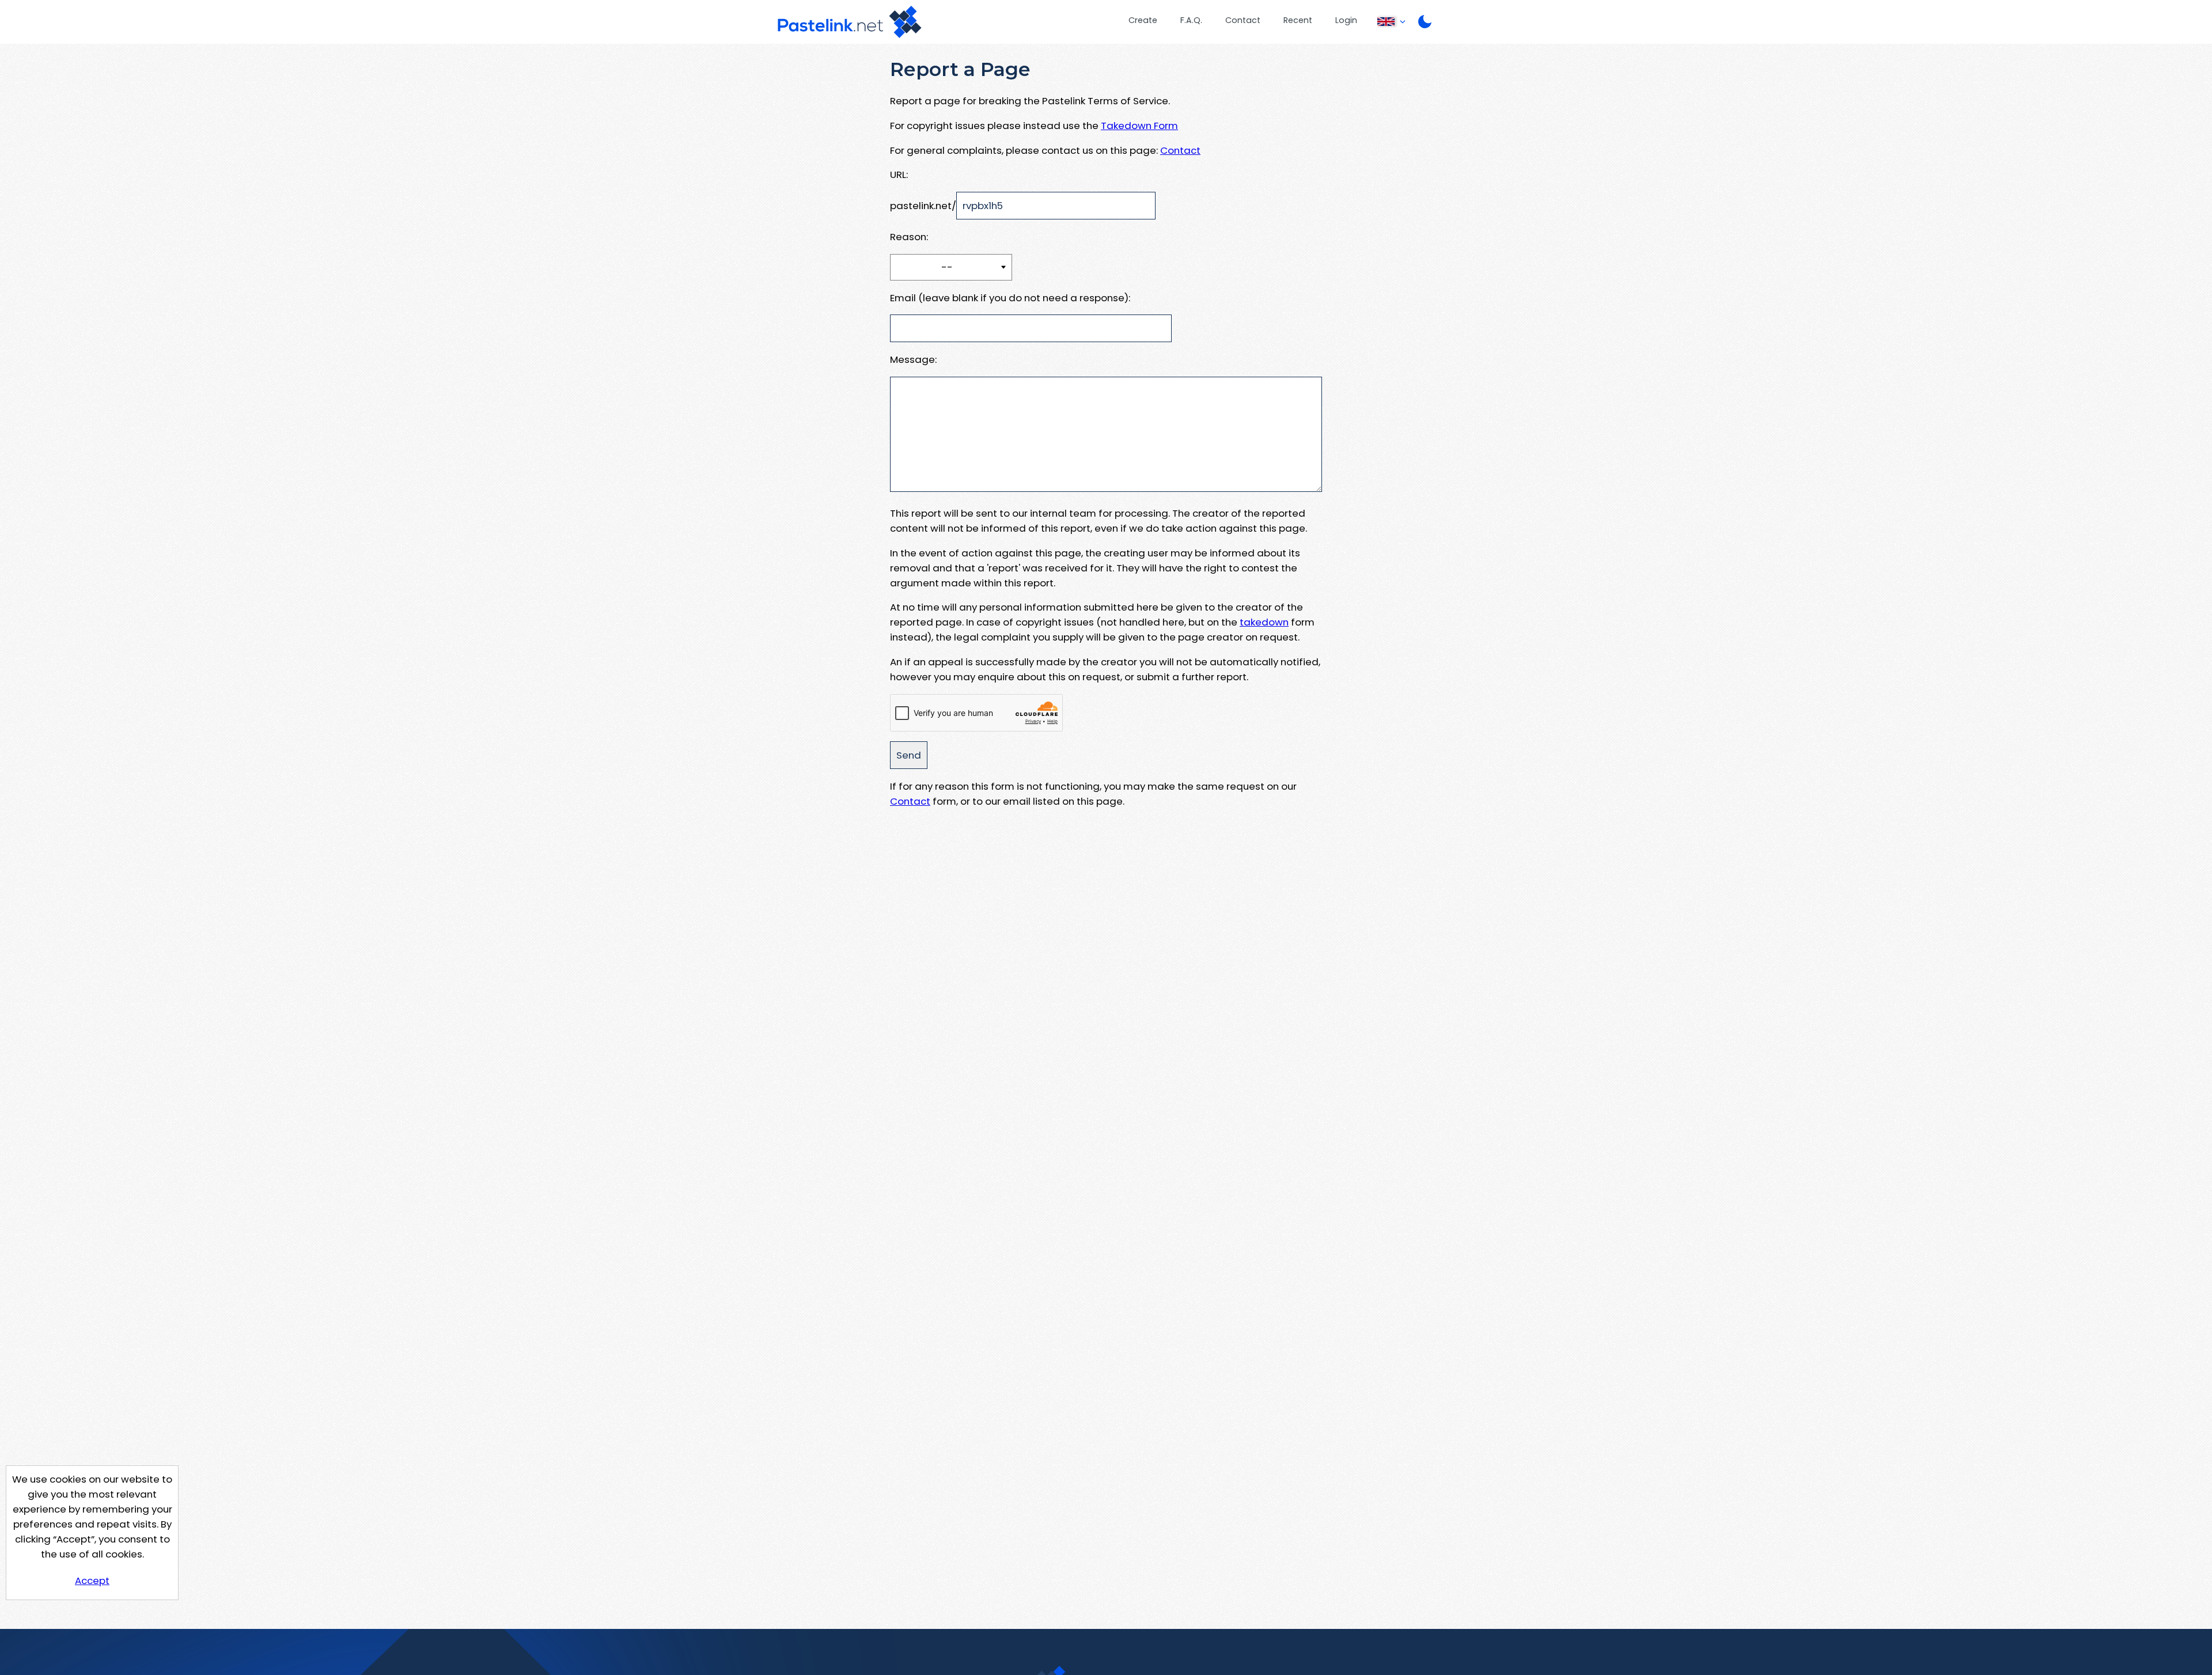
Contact (1243, 20)
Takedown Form (1139, 126)
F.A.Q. (1191, 20)
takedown (1264, 622)
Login (1346, 20)
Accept (92, 1581)
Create (1143, 20)
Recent (1298, 20)
